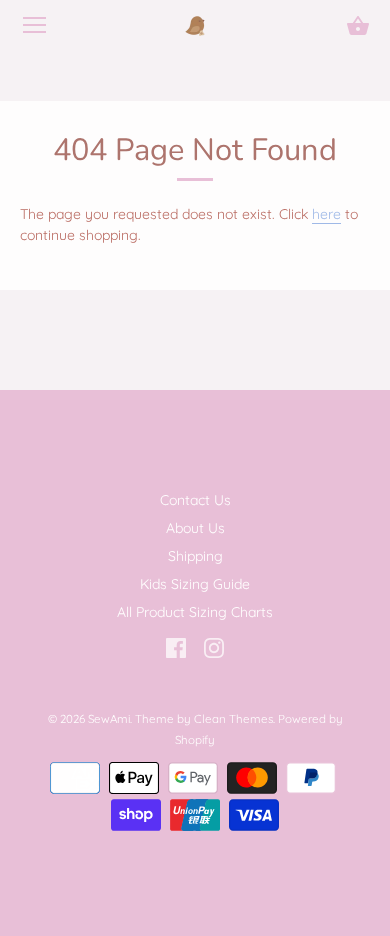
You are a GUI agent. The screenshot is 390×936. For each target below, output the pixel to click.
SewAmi (109, 718)
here (326, 214)
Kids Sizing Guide (195, 584)
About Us (195, 528)
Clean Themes (233, 718)
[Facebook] (176, 647)
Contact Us (195, 500)
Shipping (195, 556)
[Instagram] (214, 647)
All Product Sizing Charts (195, 612)
